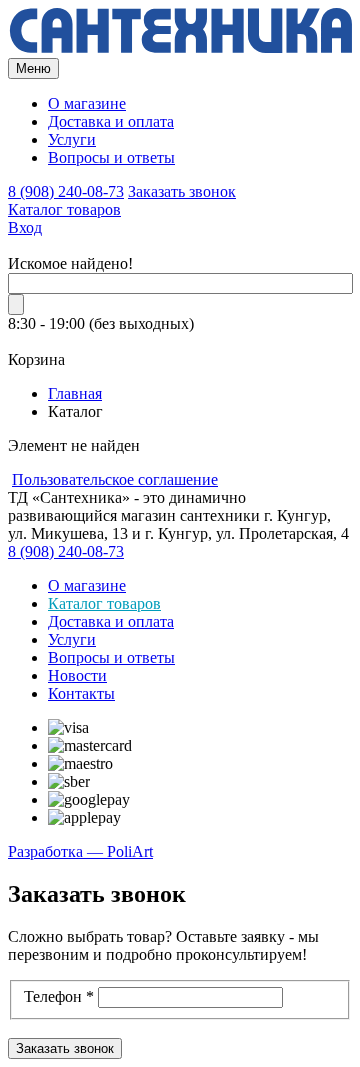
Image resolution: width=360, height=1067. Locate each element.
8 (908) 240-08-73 (66, 191)
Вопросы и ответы (111, 157)
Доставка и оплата (111, 121)
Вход (25, 227)
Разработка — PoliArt (80, 851)
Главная (75, 393)
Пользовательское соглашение (115, 479)
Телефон (59, 996)
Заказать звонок (182, 191)
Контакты (81, 693)
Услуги (72, 139)
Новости (77, 675)
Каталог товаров (64, 209)
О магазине (87, 103)
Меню (33, 68)
